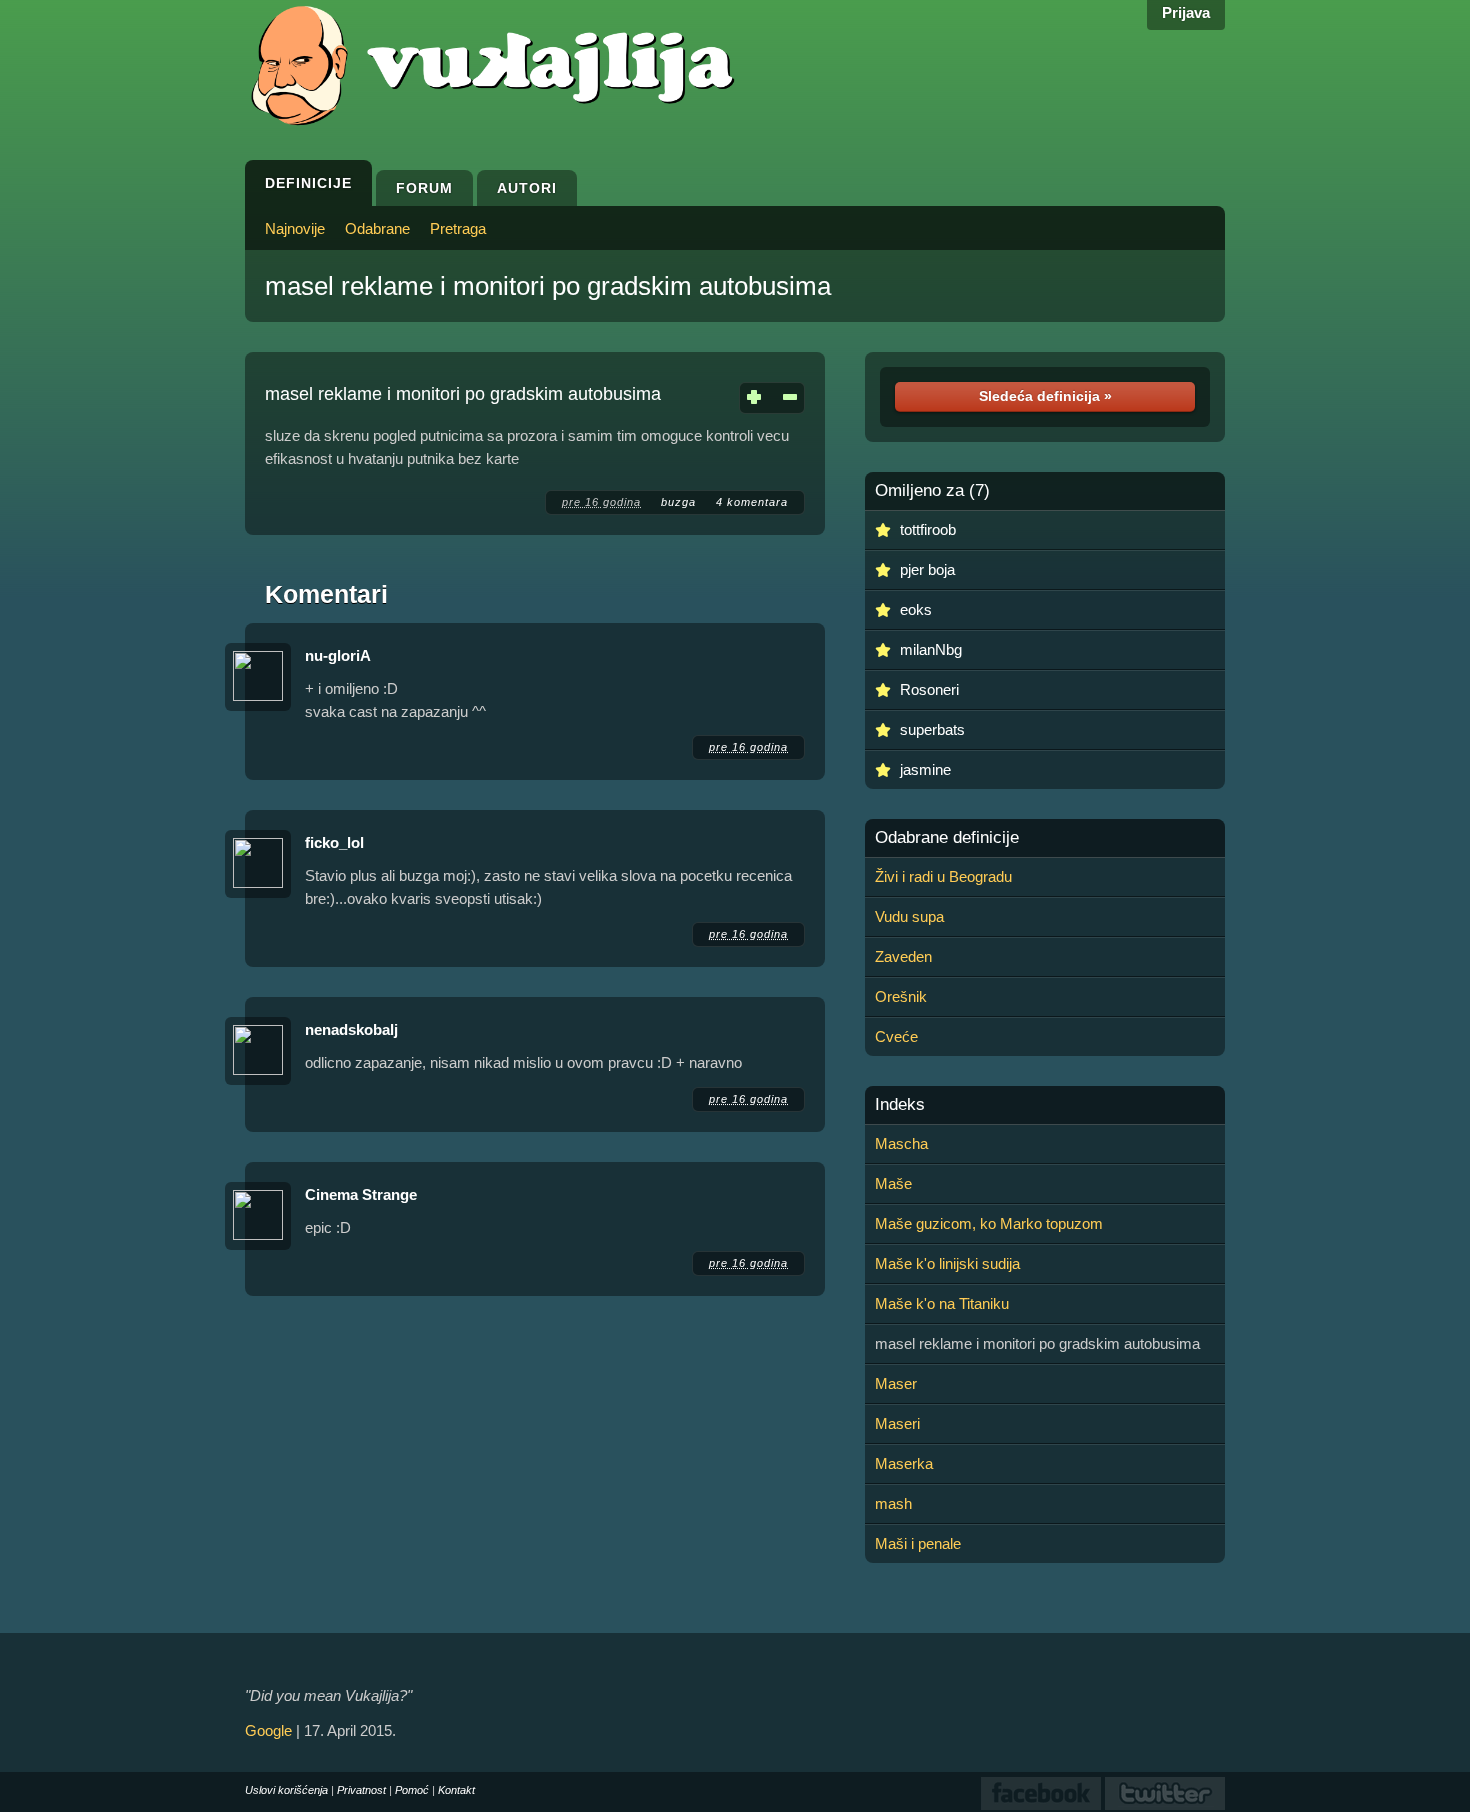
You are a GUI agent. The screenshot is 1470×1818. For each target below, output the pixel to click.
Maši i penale (918, 1543)
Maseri (897, 1423)
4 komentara (752, 502)
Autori (527, 188)
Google (268, 1730)
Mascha (901, 1143)
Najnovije (295, 228)
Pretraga (458, 228)
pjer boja (927, 569)
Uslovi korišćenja (286, 1790)
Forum (424, 188)
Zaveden (903, 956)
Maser (896, 1383)
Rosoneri (929, 689)
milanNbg (931, 649)
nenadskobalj (351, 1029)
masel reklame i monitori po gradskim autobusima (548, 286)
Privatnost (361, 1790)
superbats (932, 729)
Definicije (308, 183)
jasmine (925, 769)
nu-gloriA (338, 655)
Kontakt (456, 1790)
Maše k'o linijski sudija (947, 1263)
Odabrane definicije (947, 838)
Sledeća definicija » (1045, 396)
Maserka (904, 1463)
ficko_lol (334, 842)
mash (893, 1503)
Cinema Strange (361, 1194)
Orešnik (901, 996)
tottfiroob (928, 529)
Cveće (896, 1036)
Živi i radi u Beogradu (943, 876)
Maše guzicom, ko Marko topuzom (989, 1223)
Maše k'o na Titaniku (942, 1303)
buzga (678, 502)
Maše (893, 1183)
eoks (916, 609)
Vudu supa (909, 916)
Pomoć (412, 1790)
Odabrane (377, 228)
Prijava (1186, 12)
